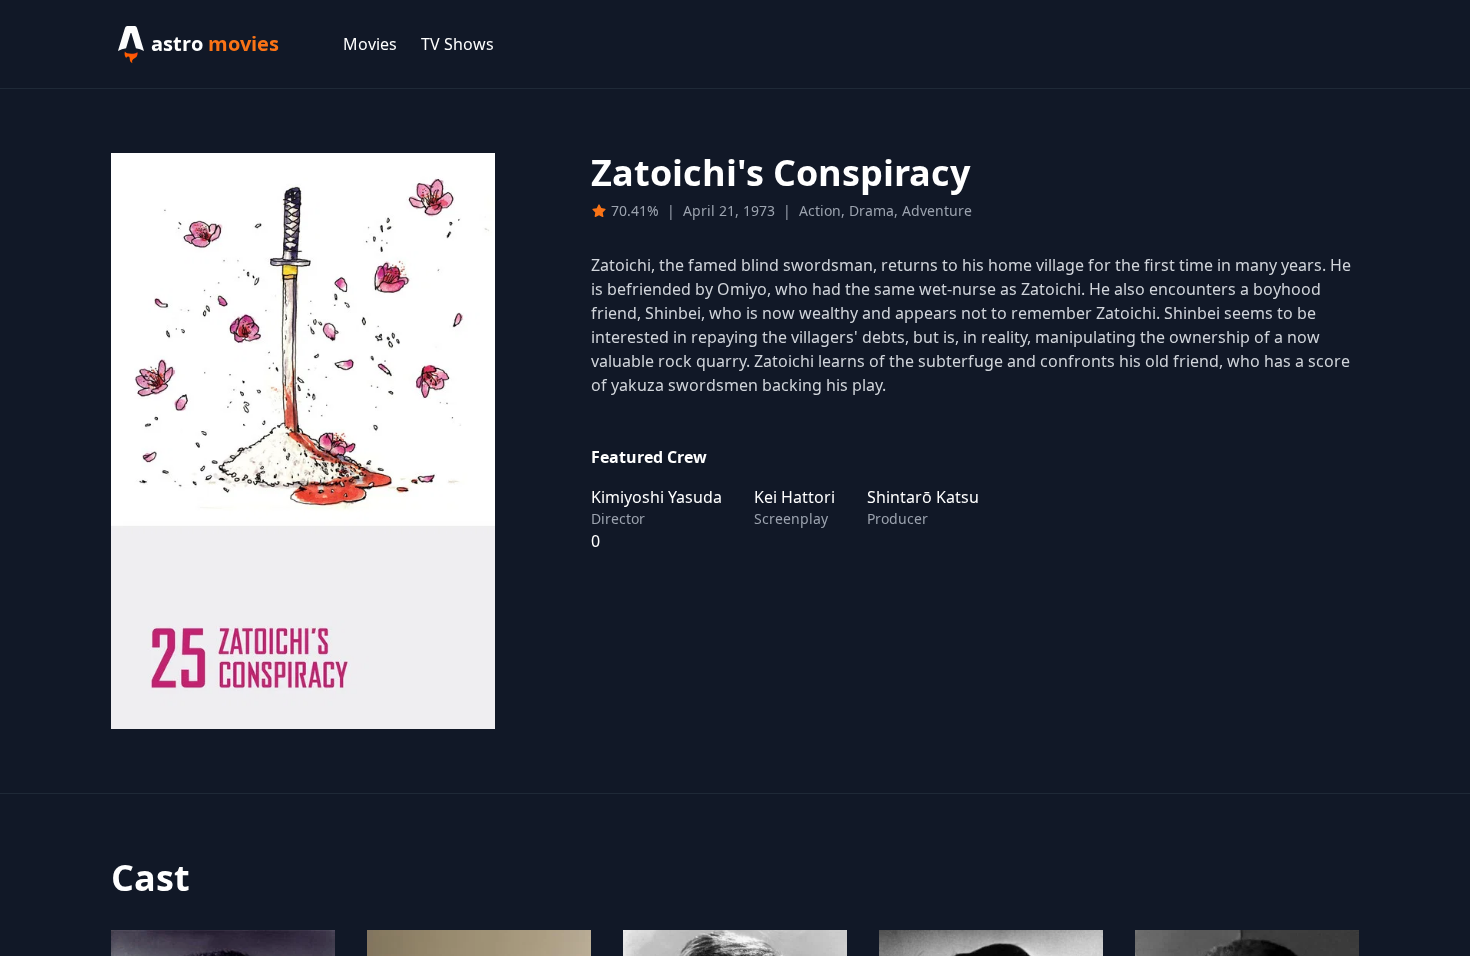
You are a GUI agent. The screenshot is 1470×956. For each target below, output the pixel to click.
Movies (370, 44)
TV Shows (457, 44)
